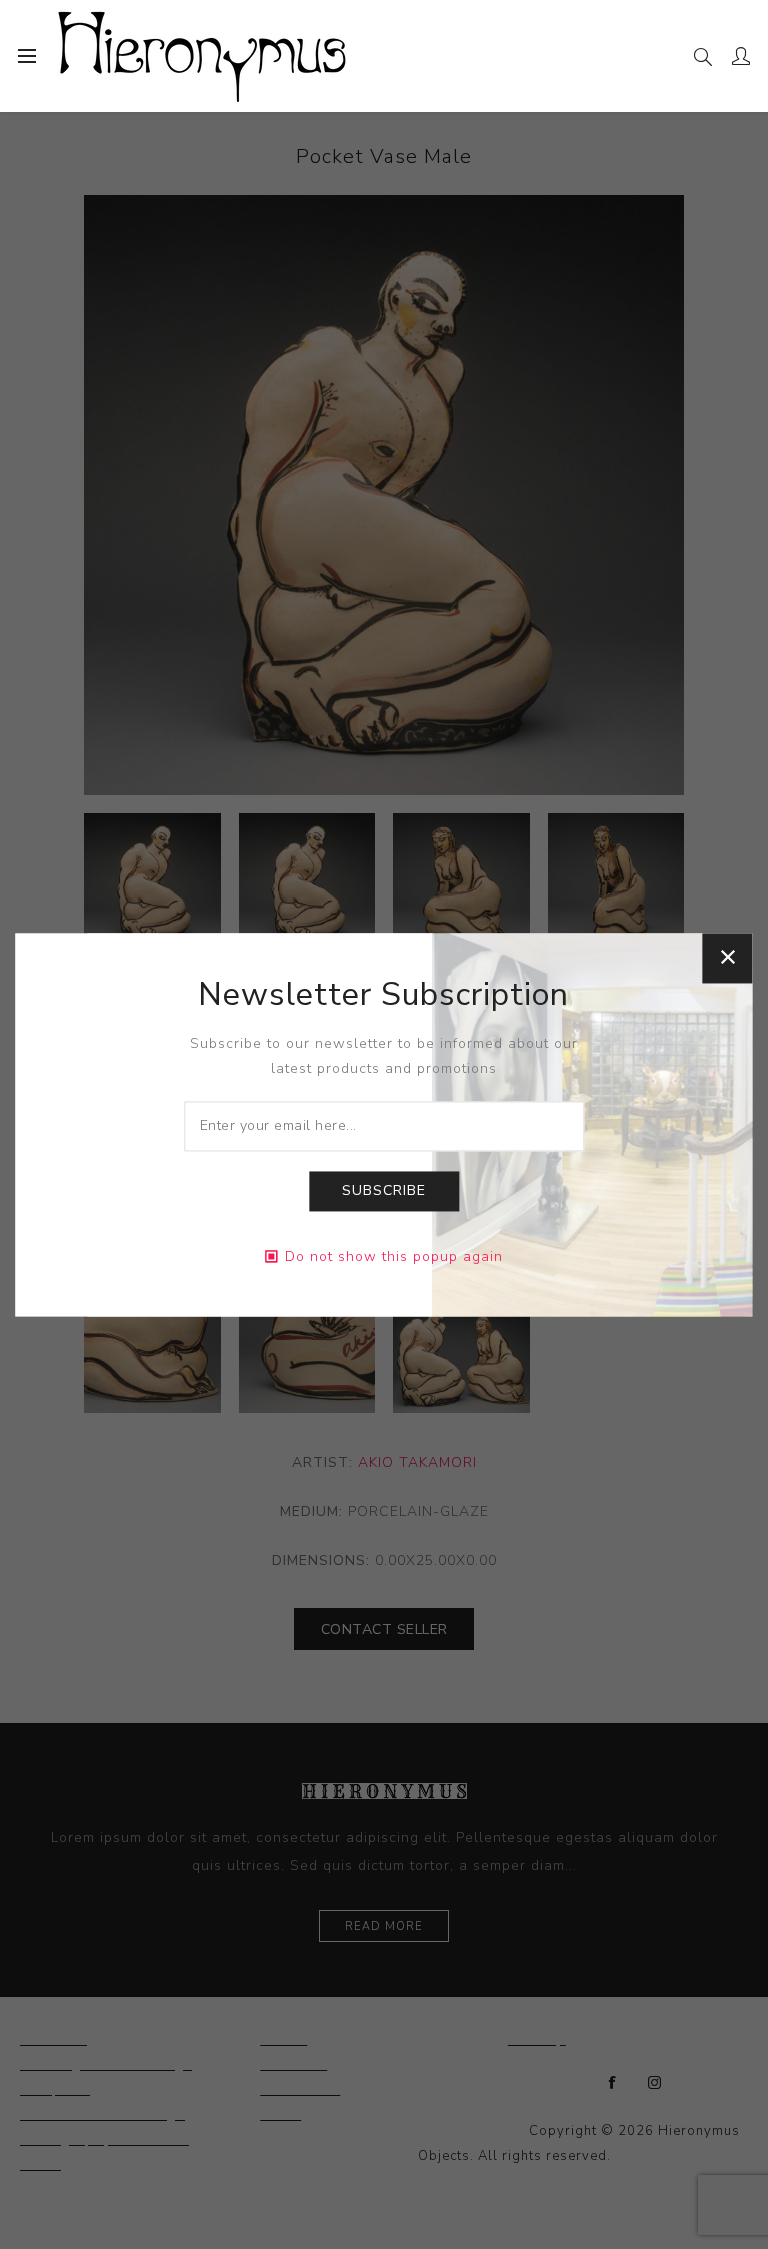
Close (728, 958)
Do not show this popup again (394, 1256)
